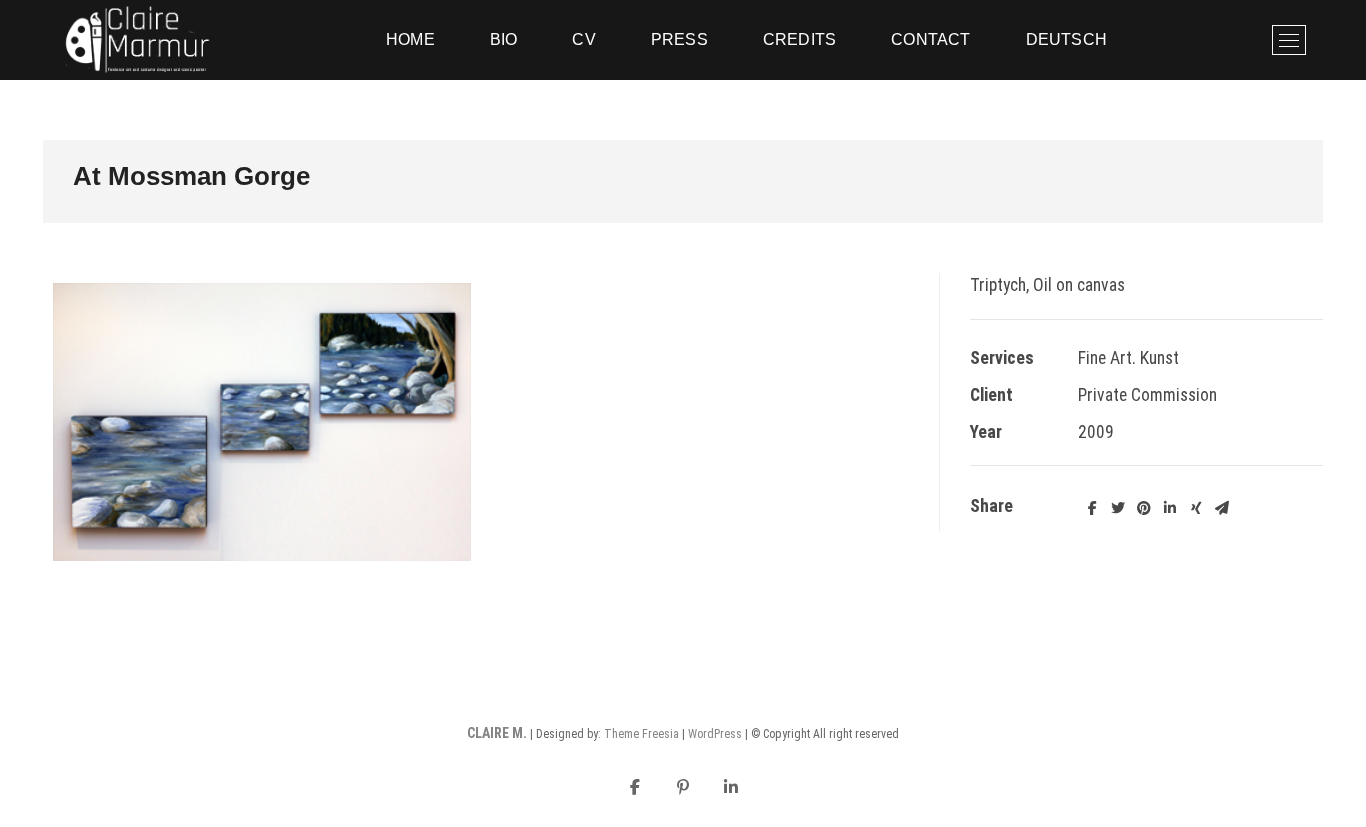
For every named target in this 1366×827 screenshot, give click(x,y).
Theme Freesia (641, 734)
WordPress (715, 734)
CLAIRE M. (497, 733)
